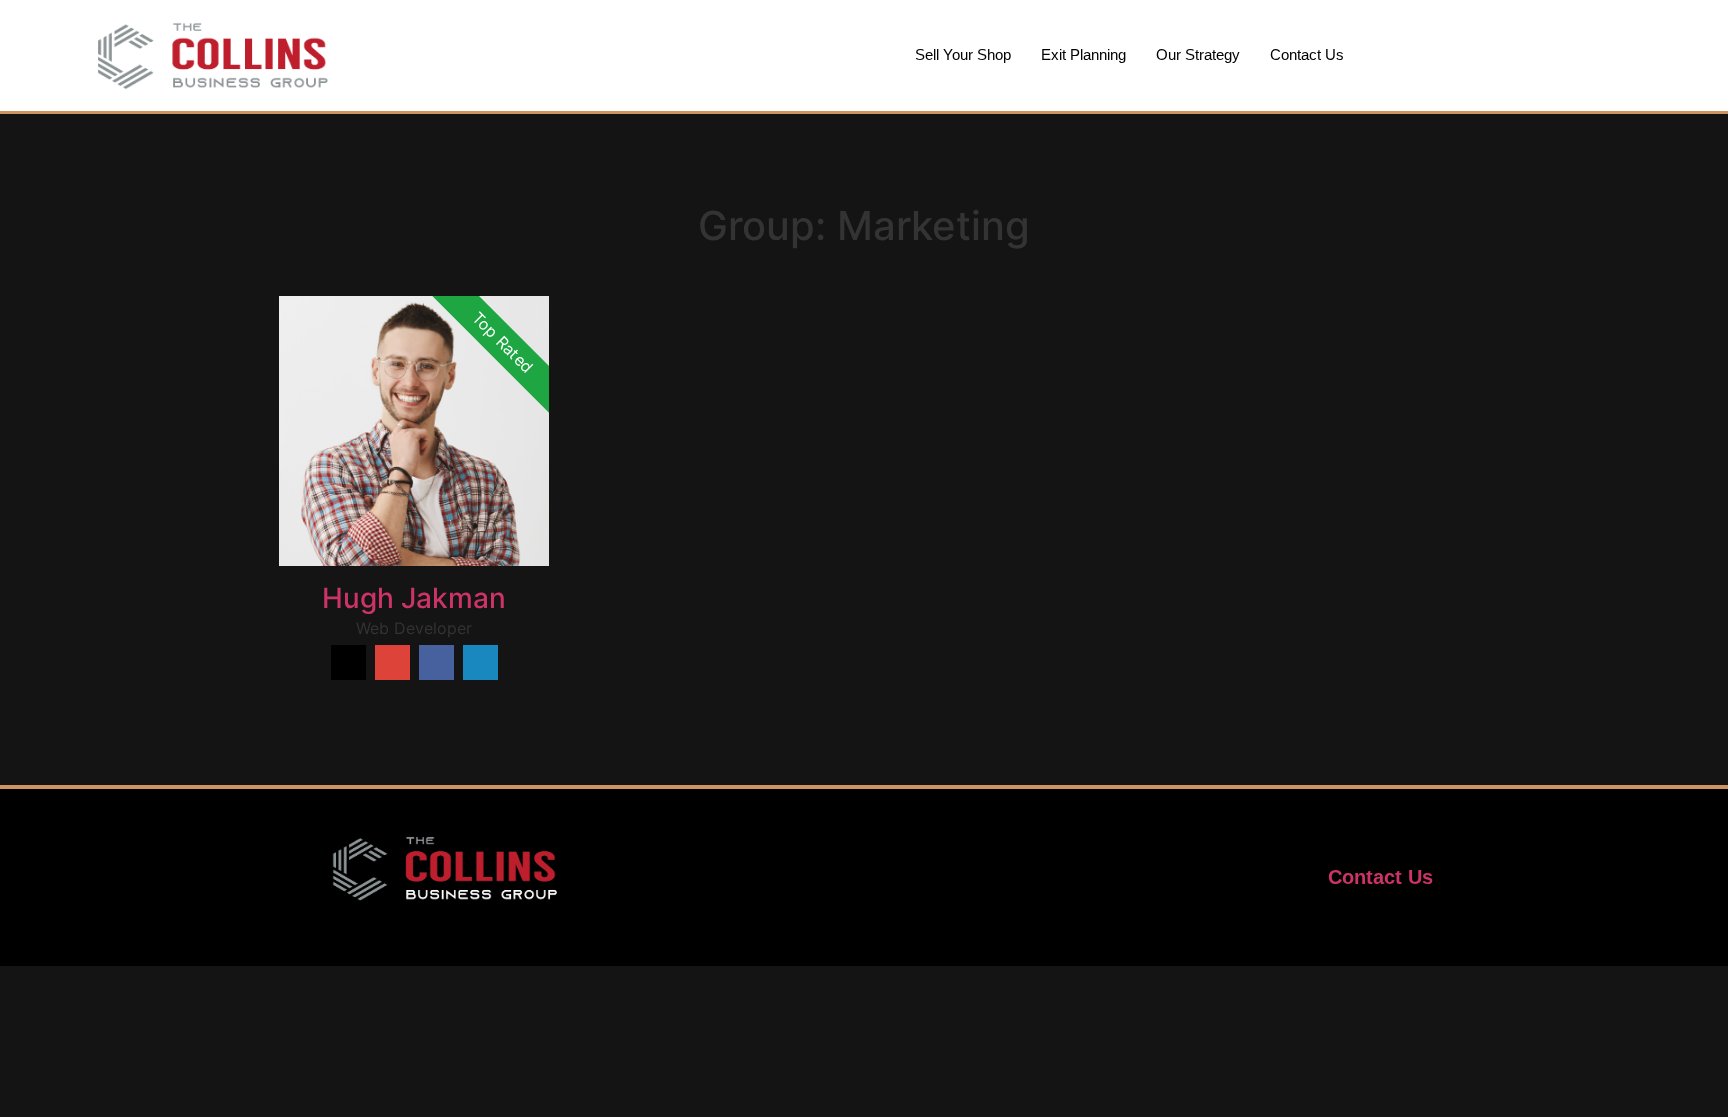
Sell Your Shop (963, 54)
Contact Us (1307, 54)
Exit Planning (1083, 54)
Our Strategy (1198, 54)
